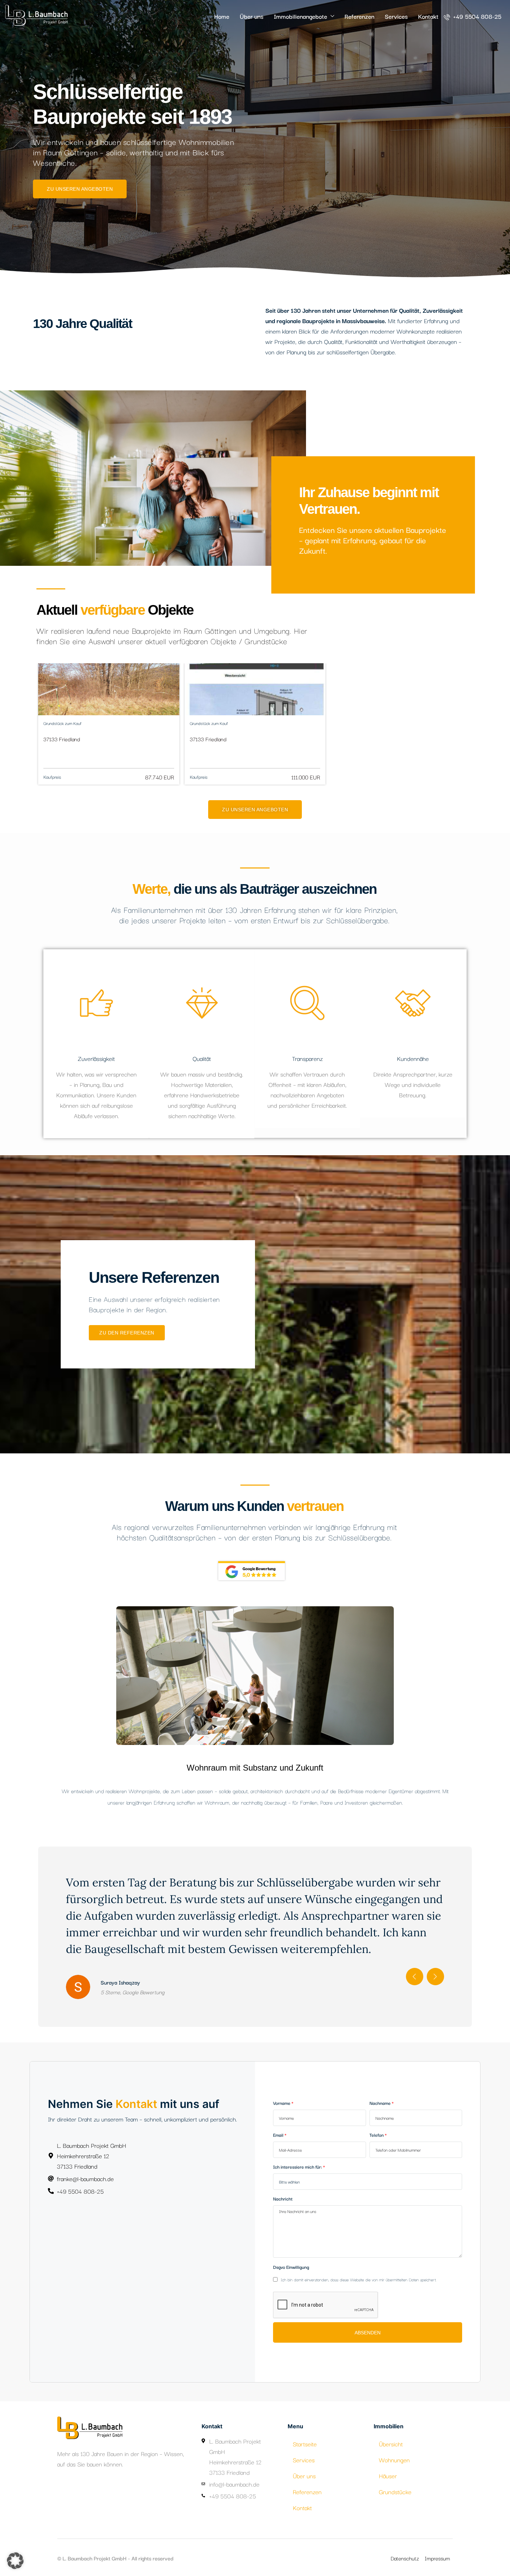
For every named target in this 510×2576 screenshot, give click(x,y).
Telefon (377, 2118)
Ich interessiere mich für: (297, 2150)
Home (222, 16)
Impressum (437, 2541)
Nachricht (283, 2182)
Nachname (380, 2086)
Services (396, 16)
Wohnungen (394, 2443)
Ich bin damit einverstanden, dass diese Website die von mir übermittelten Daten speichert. (358, 2263)
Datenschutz (405, 2541)
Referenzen (359, 16)
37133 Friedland (62, 739)
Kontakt (428, 16)
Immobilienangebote (300, 16)
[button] (15, 2561)
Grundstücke (395, 2475)
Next (435, 1960)
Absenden (368, 2316)
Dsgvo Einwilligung (291, 2250)
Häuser (388, 2459)
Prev (415, 1960)
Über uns (252, 16)
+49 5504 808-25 (476, 16)
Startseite (305, 2427)
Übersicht (391, 2427)
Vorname (282, 2086)
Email (278, 2118)
